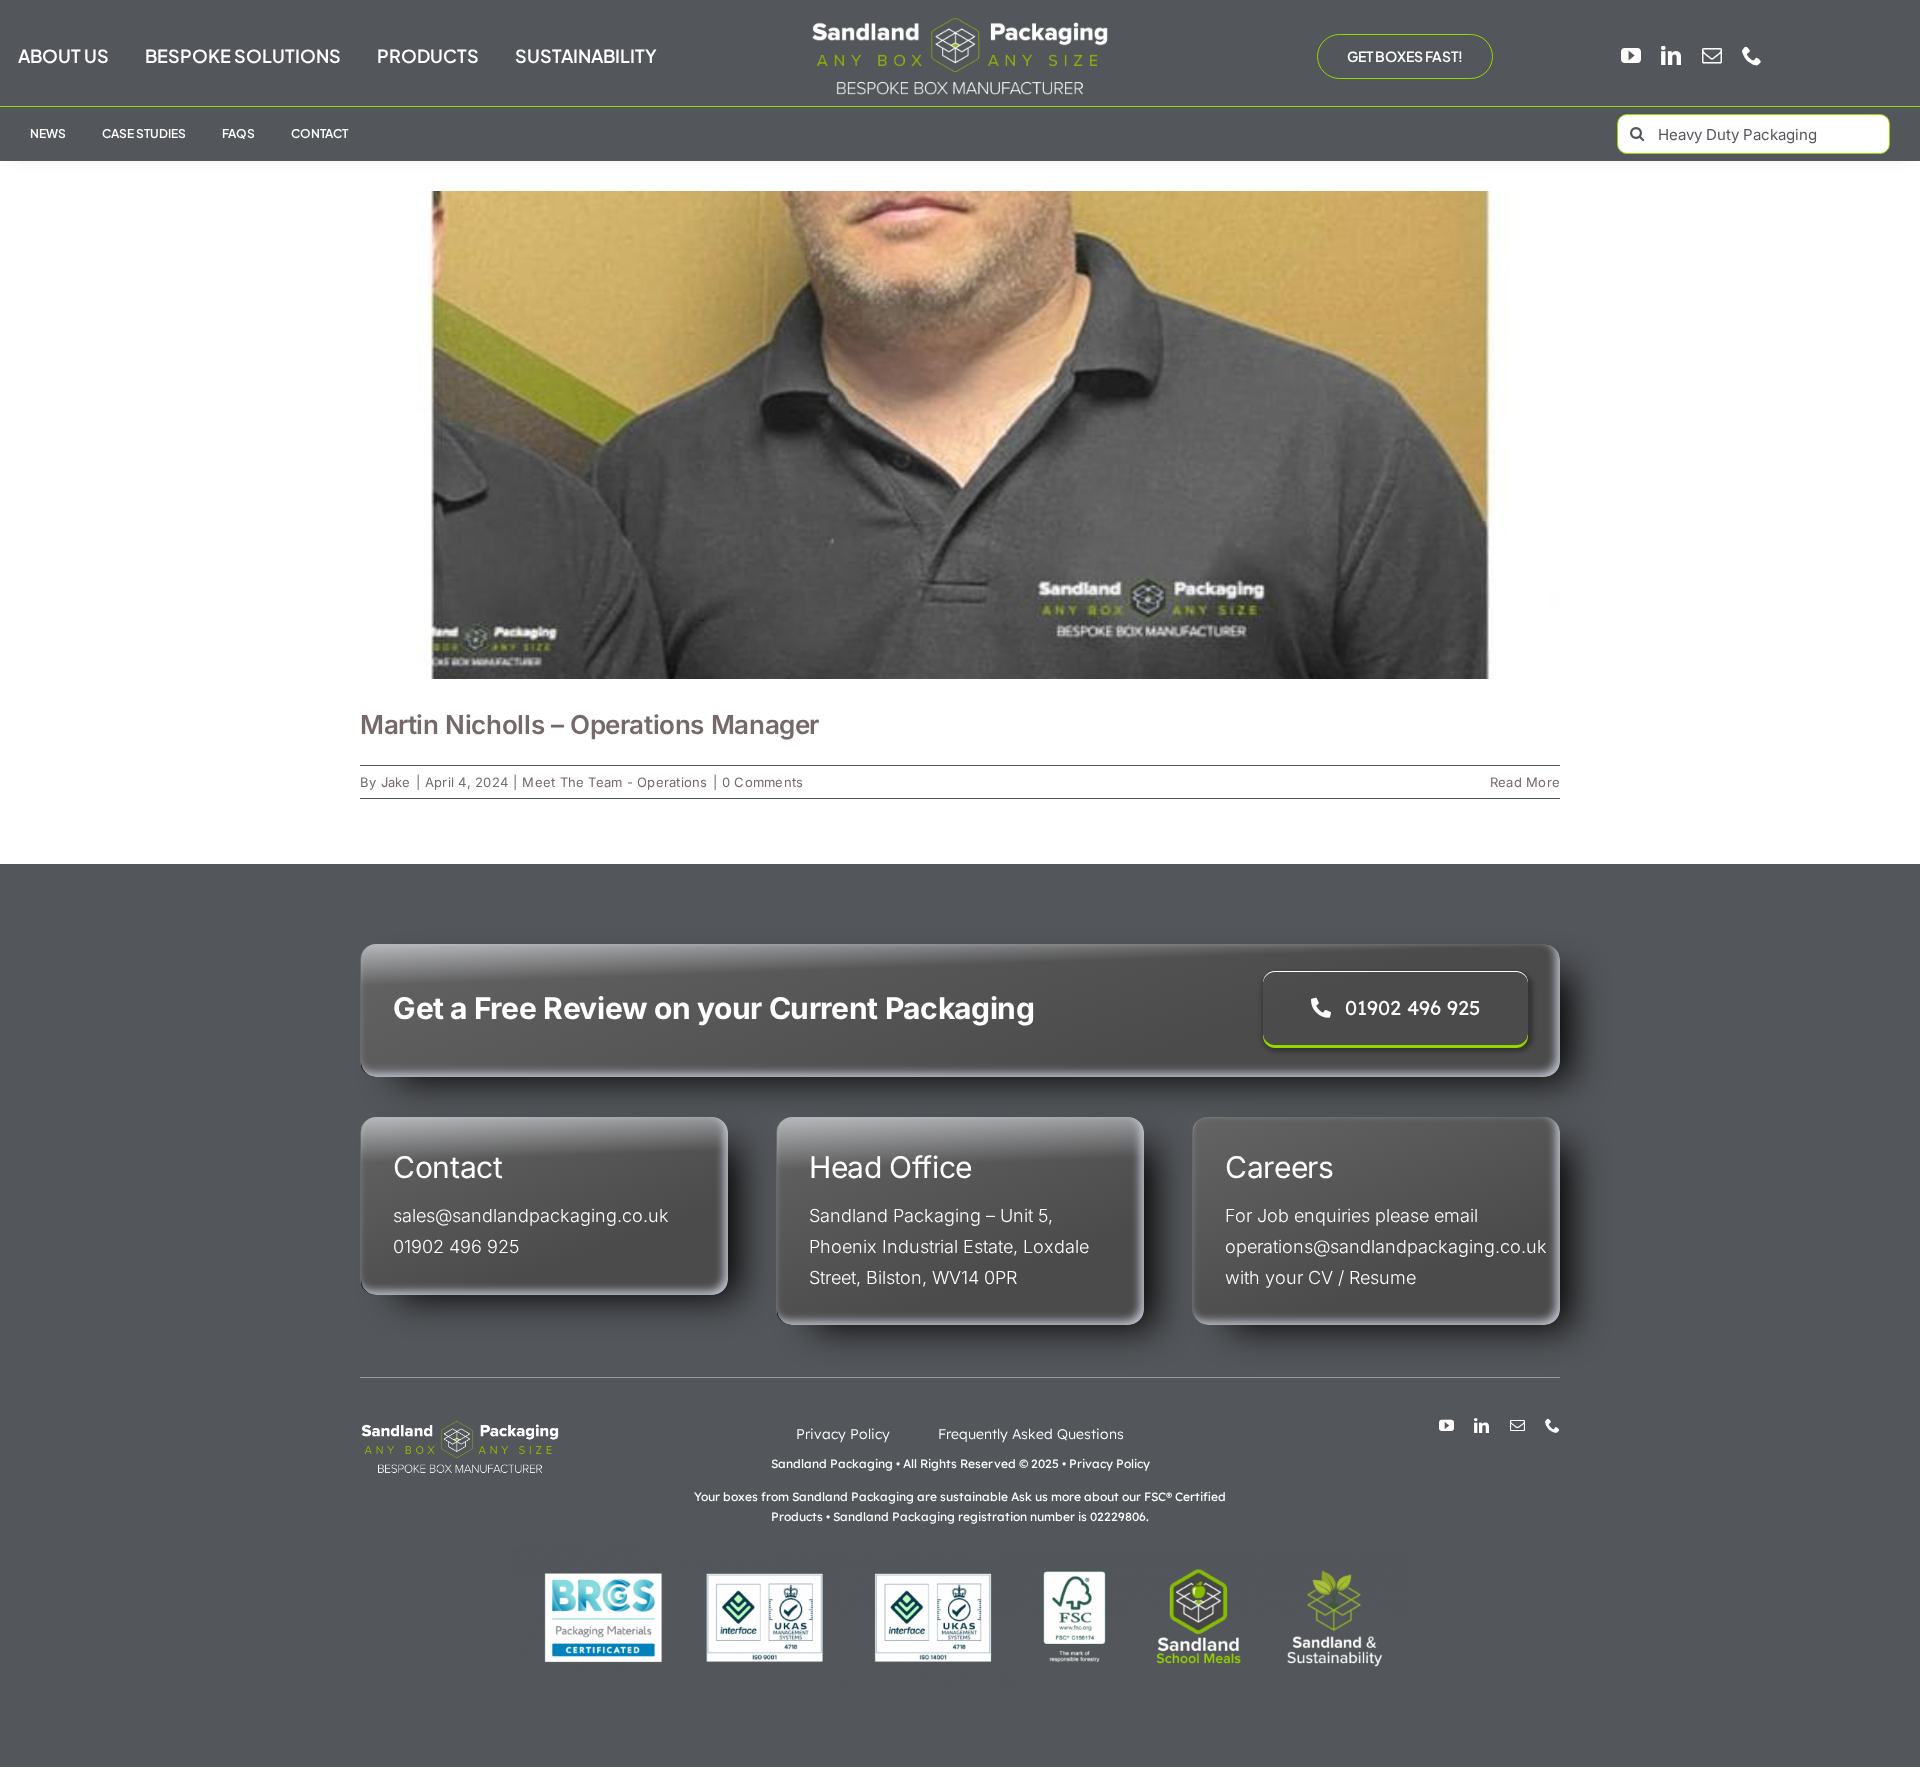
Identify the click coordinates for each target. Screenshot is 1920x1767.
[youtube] (1631, 56)
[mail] (1712, 56)
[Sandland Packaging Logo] (960, 21)
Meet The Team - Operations (614, 782)
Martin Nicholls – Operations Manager (589, 724)
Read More (1525, 782)
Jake (396, 782)
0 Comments (762, 782)
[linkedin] (1671, 56)
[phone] (1752, 56)
